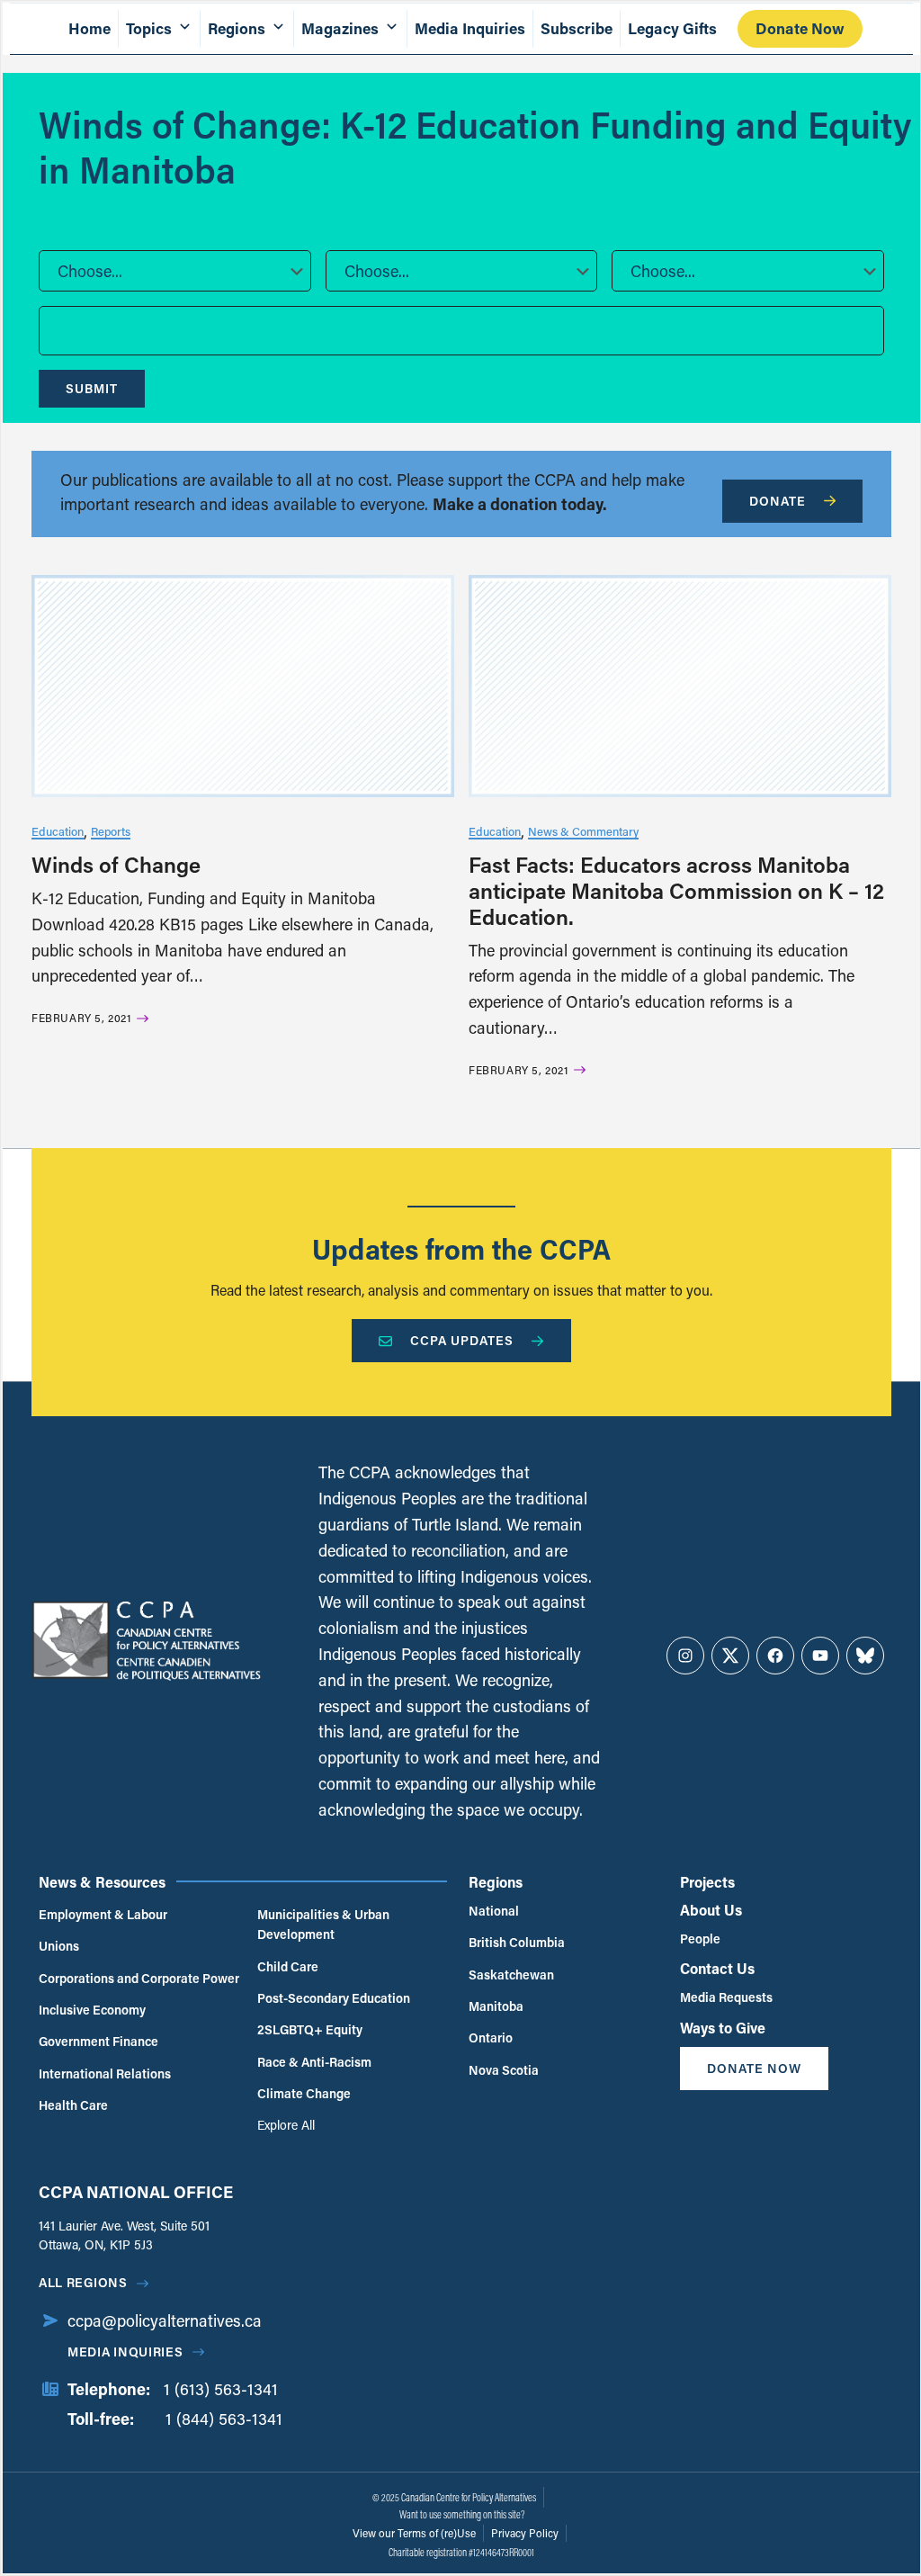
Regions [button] (237, 28)
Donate (778, 501)
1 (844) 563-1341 (224, 2419)
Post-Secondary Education (334, 1998)
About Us (711, 1910)
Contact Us (717, 1968)
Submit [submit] (92, 388)
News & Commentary (583, 831)
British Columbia (517, 1942)
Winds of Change (116, 864)
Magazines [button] (340, 28)
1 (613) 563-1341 (221, 2389)
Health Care (73, 2105)
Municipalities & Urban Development (323, 1924)
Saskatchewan (511, 1975)
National (494, 1911)
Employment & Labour (103, 1914)
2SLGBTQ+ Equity (310, 2029)
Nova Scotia (504, 2070)
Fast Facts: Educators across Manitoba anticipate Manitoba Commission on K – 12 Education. (676, 890)
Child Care (288, 1966)
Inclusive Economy (92, 2010)
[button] (175, 271)
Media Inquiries (470, 28)
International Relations (105, 2073)
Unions (59, 1946)
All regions (83, 2282)
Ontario (491, 2037)
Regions (496, 1882)
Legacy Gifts (672, 28)
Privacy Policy (525, 2533)
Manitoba (496, 2006)
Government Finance (98, 2041)
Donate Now (800, 28)
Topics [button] (149, 28)
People (700, 1939)
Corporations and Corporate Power (139, 1978)
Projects (707, 1882)
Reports (111, 831)
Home (89, 28)
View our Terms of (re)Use (414, 2533)
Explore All (286, 2125)
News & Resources (102, 1882)
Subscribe (577, 28)
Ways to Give (723, 2028)
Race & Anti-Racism (314, 2062)
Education (58, 831)
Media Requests (726, 1997)
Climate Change (304, 2093)
